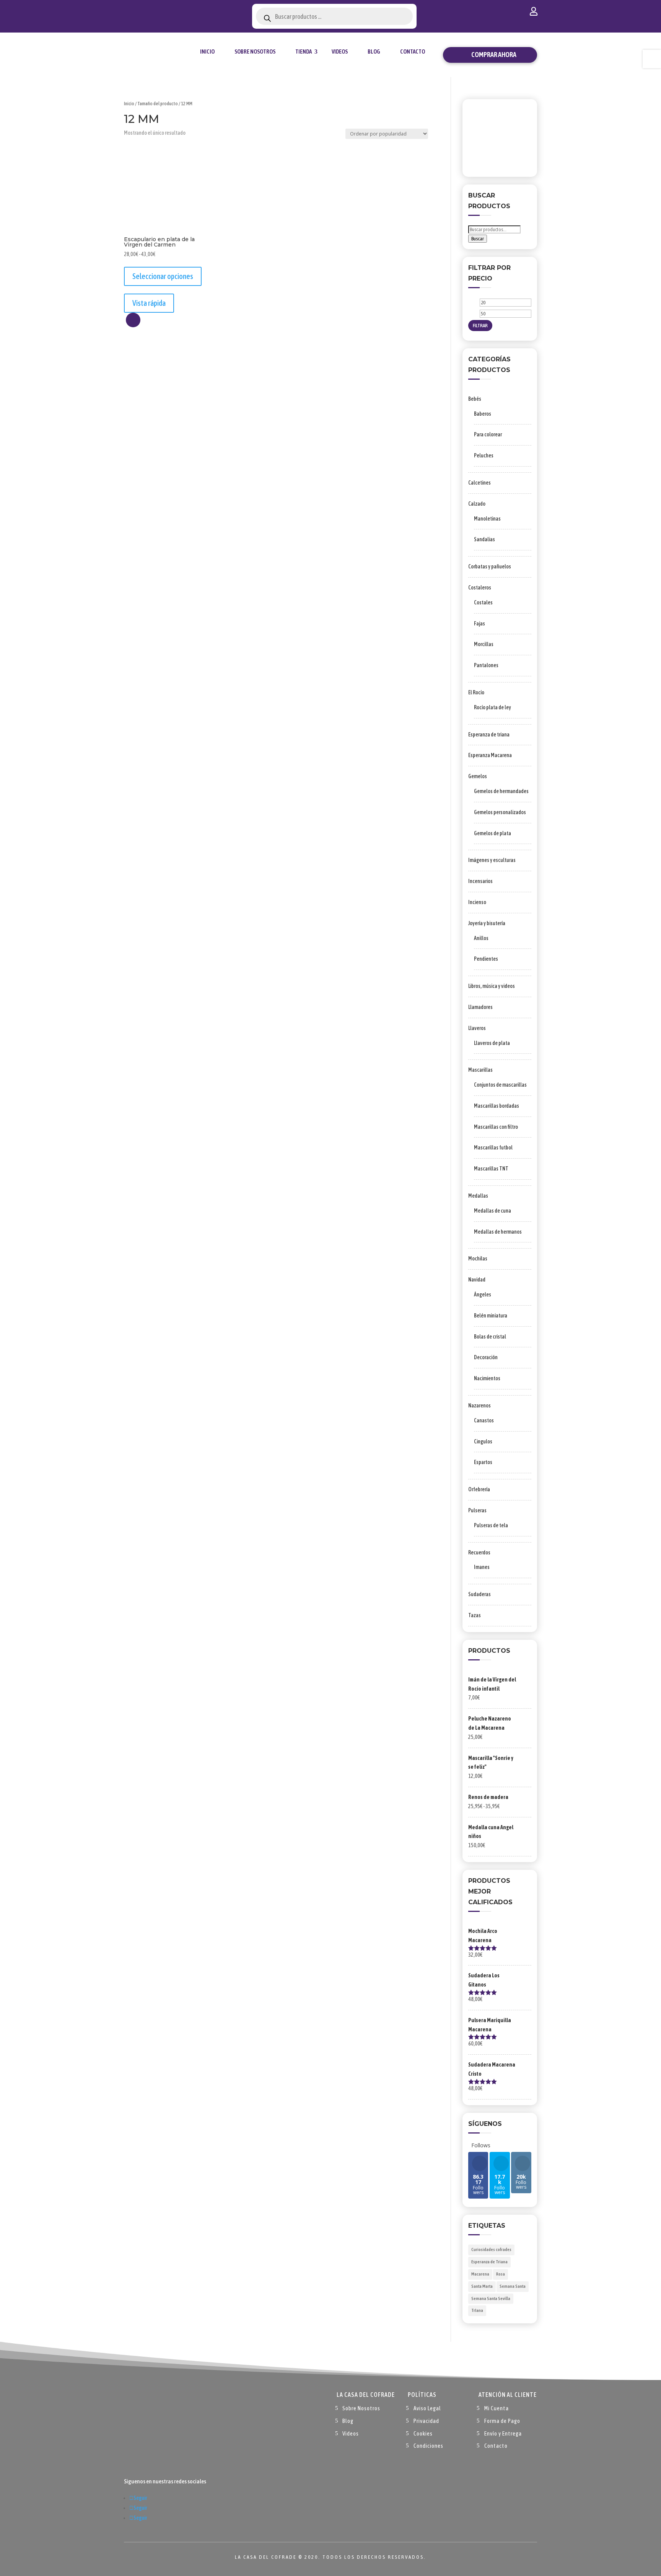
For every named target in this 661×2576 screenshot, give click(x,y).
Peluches (484, 455)
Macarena (480, 2274)
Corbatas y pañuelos (490, 566)
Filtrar (480, 326)
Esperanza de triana (489, 735)
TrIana (477, 2310)
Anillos (481, 938)
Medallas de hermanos (498, 1232)
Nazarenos (479, 1406)
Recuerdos (479, 1552)
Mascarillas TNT (491, 1169)
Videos (340, 51)
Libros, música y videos (492, 986)
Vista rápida (149, 303)
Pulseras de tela (491, 1525)
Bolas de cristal (490, 1337)
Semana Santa (513, 2286)
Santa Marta (482, 2286)
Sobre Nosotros (255, 51)
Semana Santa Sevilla (491, 2298)
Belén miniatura (491, 1316)
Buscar (478, 239)
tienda (304, 51)
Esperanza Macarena (490, 755)
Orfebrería (479, 1489)
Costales (483, 602)
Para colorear (488, 434)
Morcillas (484, 644)
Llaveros (477, 1028)
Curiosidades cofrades (491, 2250)
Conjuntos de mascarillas (500, 1085)
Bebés (475, 399)
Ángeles (483, 1295)
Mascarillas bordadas (497, 1106)
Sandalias (484, 539)
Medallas (478, 1196)
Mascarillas (480, 1070)
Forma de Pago (502, 2421)
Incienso (477, 902)
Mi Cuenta (497, 2408)
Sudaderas (479, 1594)
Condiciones (428, 2446)
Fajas (479, 624)
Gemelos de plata (492, 833)
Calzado (477, 504)
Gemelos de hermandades (501, 791)
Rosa (501, 2274)
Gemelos (478, 776)
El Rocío (476, 692)
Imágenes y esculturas (492, 860)
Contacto (413, 51)
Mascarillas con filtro (496, 1127)
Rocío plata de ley (492, 707)
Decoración (486, 1357)
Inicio (207, 51)
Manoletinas (487, 519)
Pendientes (486, 959)
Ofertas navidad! (167, 12)
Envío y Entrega (503, 2433)
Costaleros (480, 588)
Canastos (484, 1420)
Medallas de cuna (492, 1211)
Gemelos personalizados (500, 812)
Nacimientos (487, 1378)
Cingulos (483, 1441)
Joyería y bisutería (487, 923)
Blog (374, 51)
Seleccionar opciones (163, 276)
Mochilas (478, 1259)
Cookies (423, 2433)
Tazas (475, 1615)
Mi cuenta (534, 13)
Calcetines (479, 483)
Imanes (482, 1567)
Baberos (483, 414)
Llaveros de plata (492, 1043)
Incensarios (480, 881)
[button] (133, 320)
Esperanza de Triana (489, 2262)
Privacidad (426, 2421)
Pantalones (486, 665)
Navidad (477, 1280)
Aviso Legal (427, 2408)
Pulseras (477, 1510)
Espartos (483, 1462)
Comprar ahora (494, 55)
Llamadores (480, 1007)
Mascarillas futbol (493, 1148)
